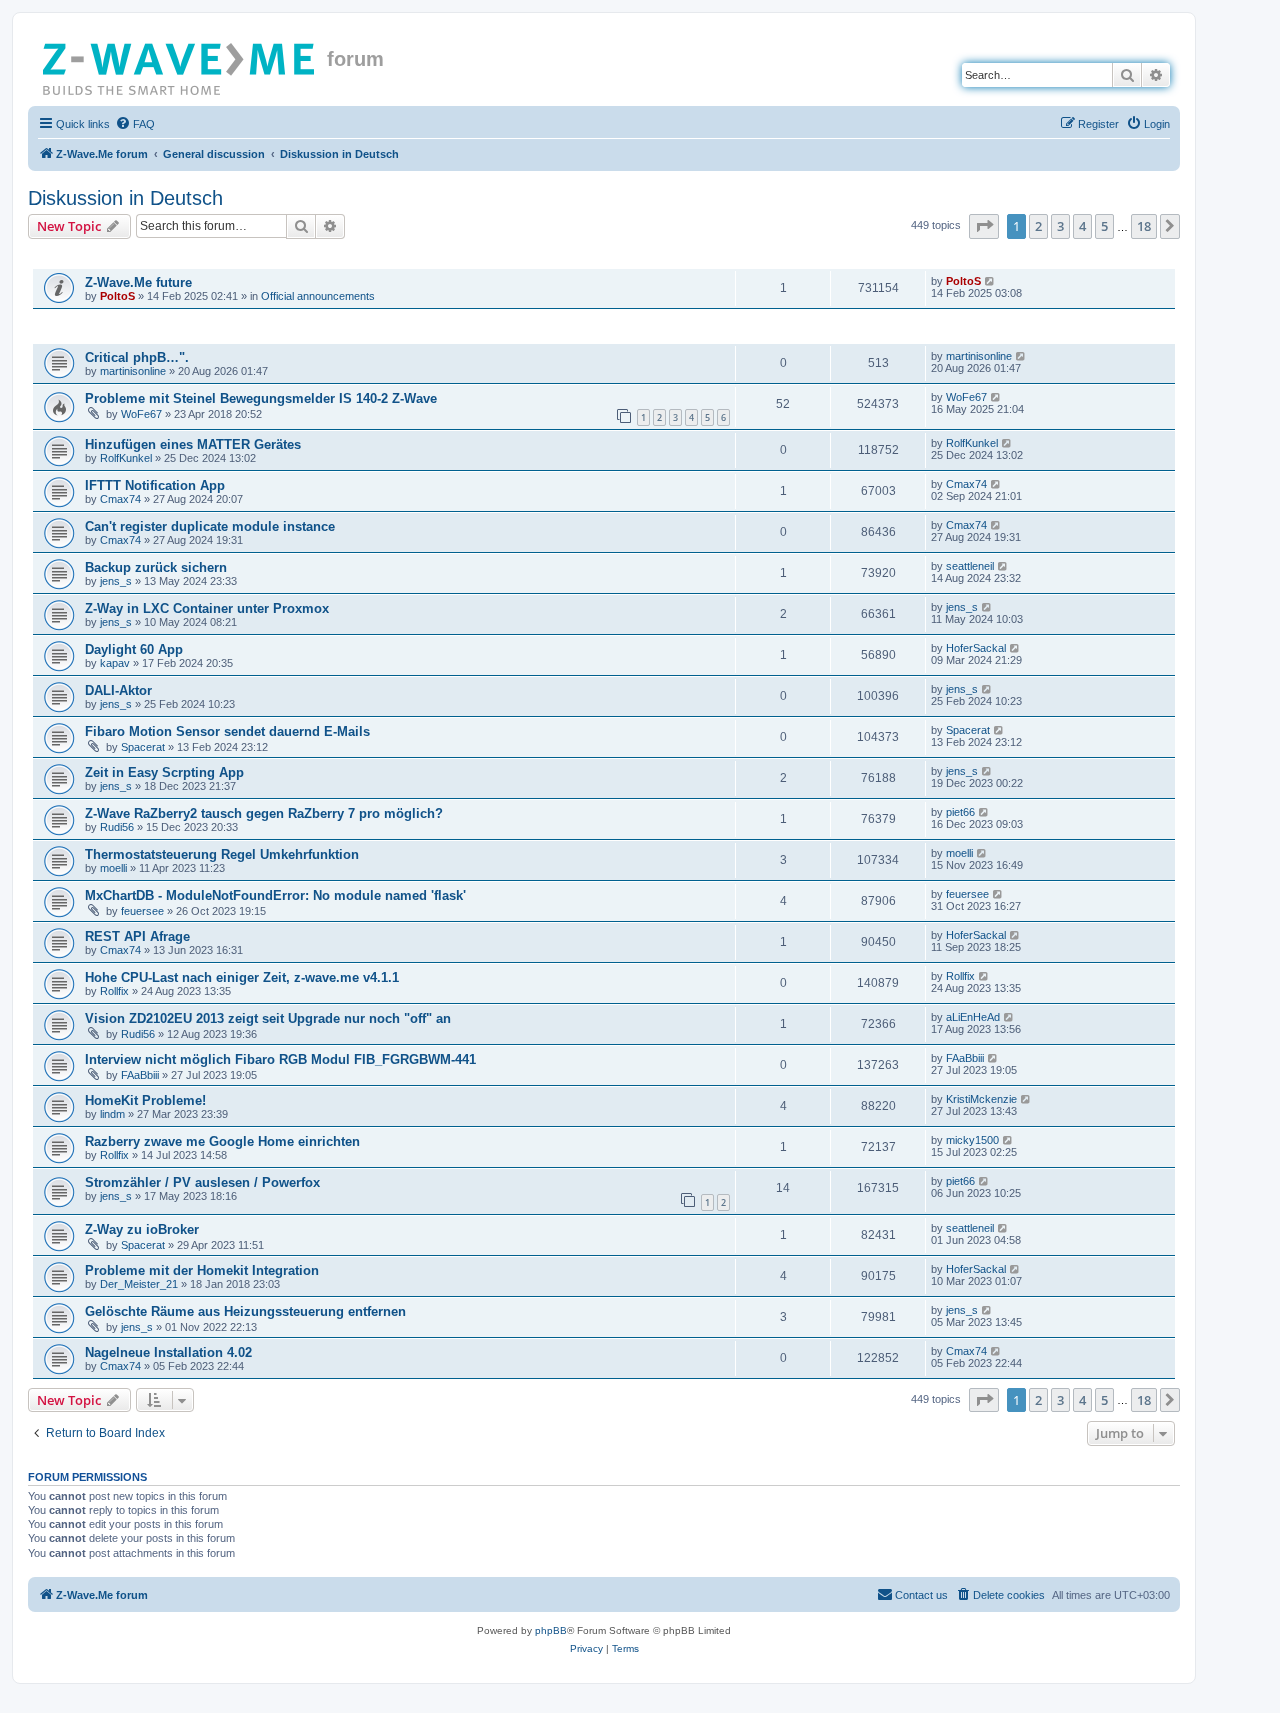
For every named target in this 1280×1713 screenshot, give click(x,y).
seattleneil (970, 566)
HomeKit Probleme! (145, 1100)
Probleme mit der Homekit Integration (202, 1270)
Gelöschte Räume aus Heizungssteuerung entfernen (245, 1311)
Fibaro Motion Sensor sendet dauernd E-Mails (227, 731)
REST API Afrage (137, 936)
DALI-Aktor (118, 690)
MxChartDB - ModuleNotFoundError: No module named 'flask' (275, 895)
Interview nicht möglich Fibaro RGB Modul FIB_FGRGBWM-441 (280, 1059)
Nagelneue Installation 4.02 (168, 1352)
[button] (984, 226)
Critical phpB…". (137, 357)
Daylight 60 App (134, 649)
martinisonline (133, 371)
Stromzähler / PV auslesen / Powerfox (202, 1182)
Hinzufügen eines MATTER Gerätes (193, 444)
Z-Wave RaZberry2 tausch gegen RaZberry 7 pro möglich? (264, 813)
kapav (115, 663)
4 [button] (1082, 226)
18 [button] (1144, 226)
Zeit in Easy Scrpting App (164, 772)
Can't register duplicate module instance (210, 526)
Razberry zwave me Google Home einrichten (222, 1141)
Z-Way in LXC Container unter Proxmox (207, 608)
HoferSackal (976, 648)
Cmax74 (120, 499)
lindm (112, 1114)
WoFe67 (141, 414)
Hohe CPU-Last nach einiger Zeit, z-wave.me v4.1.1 (242, 977)
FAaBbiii (140, 1075)
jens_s (116, 581)
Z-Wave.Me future (138, 282)
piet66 (960, 812)
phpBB (551, 1630)
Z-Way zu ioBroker (142, 1229)
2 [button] (1038, 226)
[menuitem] (135, 124)
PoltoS (117, 296)
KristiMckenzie (981, 1099)
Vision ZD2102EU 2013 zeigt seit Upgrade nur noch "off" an (268, 1018)
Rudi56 (117, 827)
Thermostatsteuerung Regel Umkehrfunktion (222, 854)
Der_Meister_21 (139, 1284)
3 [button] (1060, 226)
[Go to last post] (990, 281)
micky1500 (972, 1140)
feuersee (142, 911)
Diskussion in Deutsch (125, 198)
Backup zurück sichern (156, 567)
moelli (113, 868)
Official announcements (318, 296)
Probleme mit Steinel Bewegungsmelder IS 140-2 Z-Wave (261, 398)
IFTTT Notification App (155, 485)
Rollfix (114, 991)
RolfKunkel (126, 458)
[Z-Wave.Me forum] (180, 65)
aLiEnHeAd (973, 1017)
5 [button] (1104, 226)
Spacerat (143, 747)
